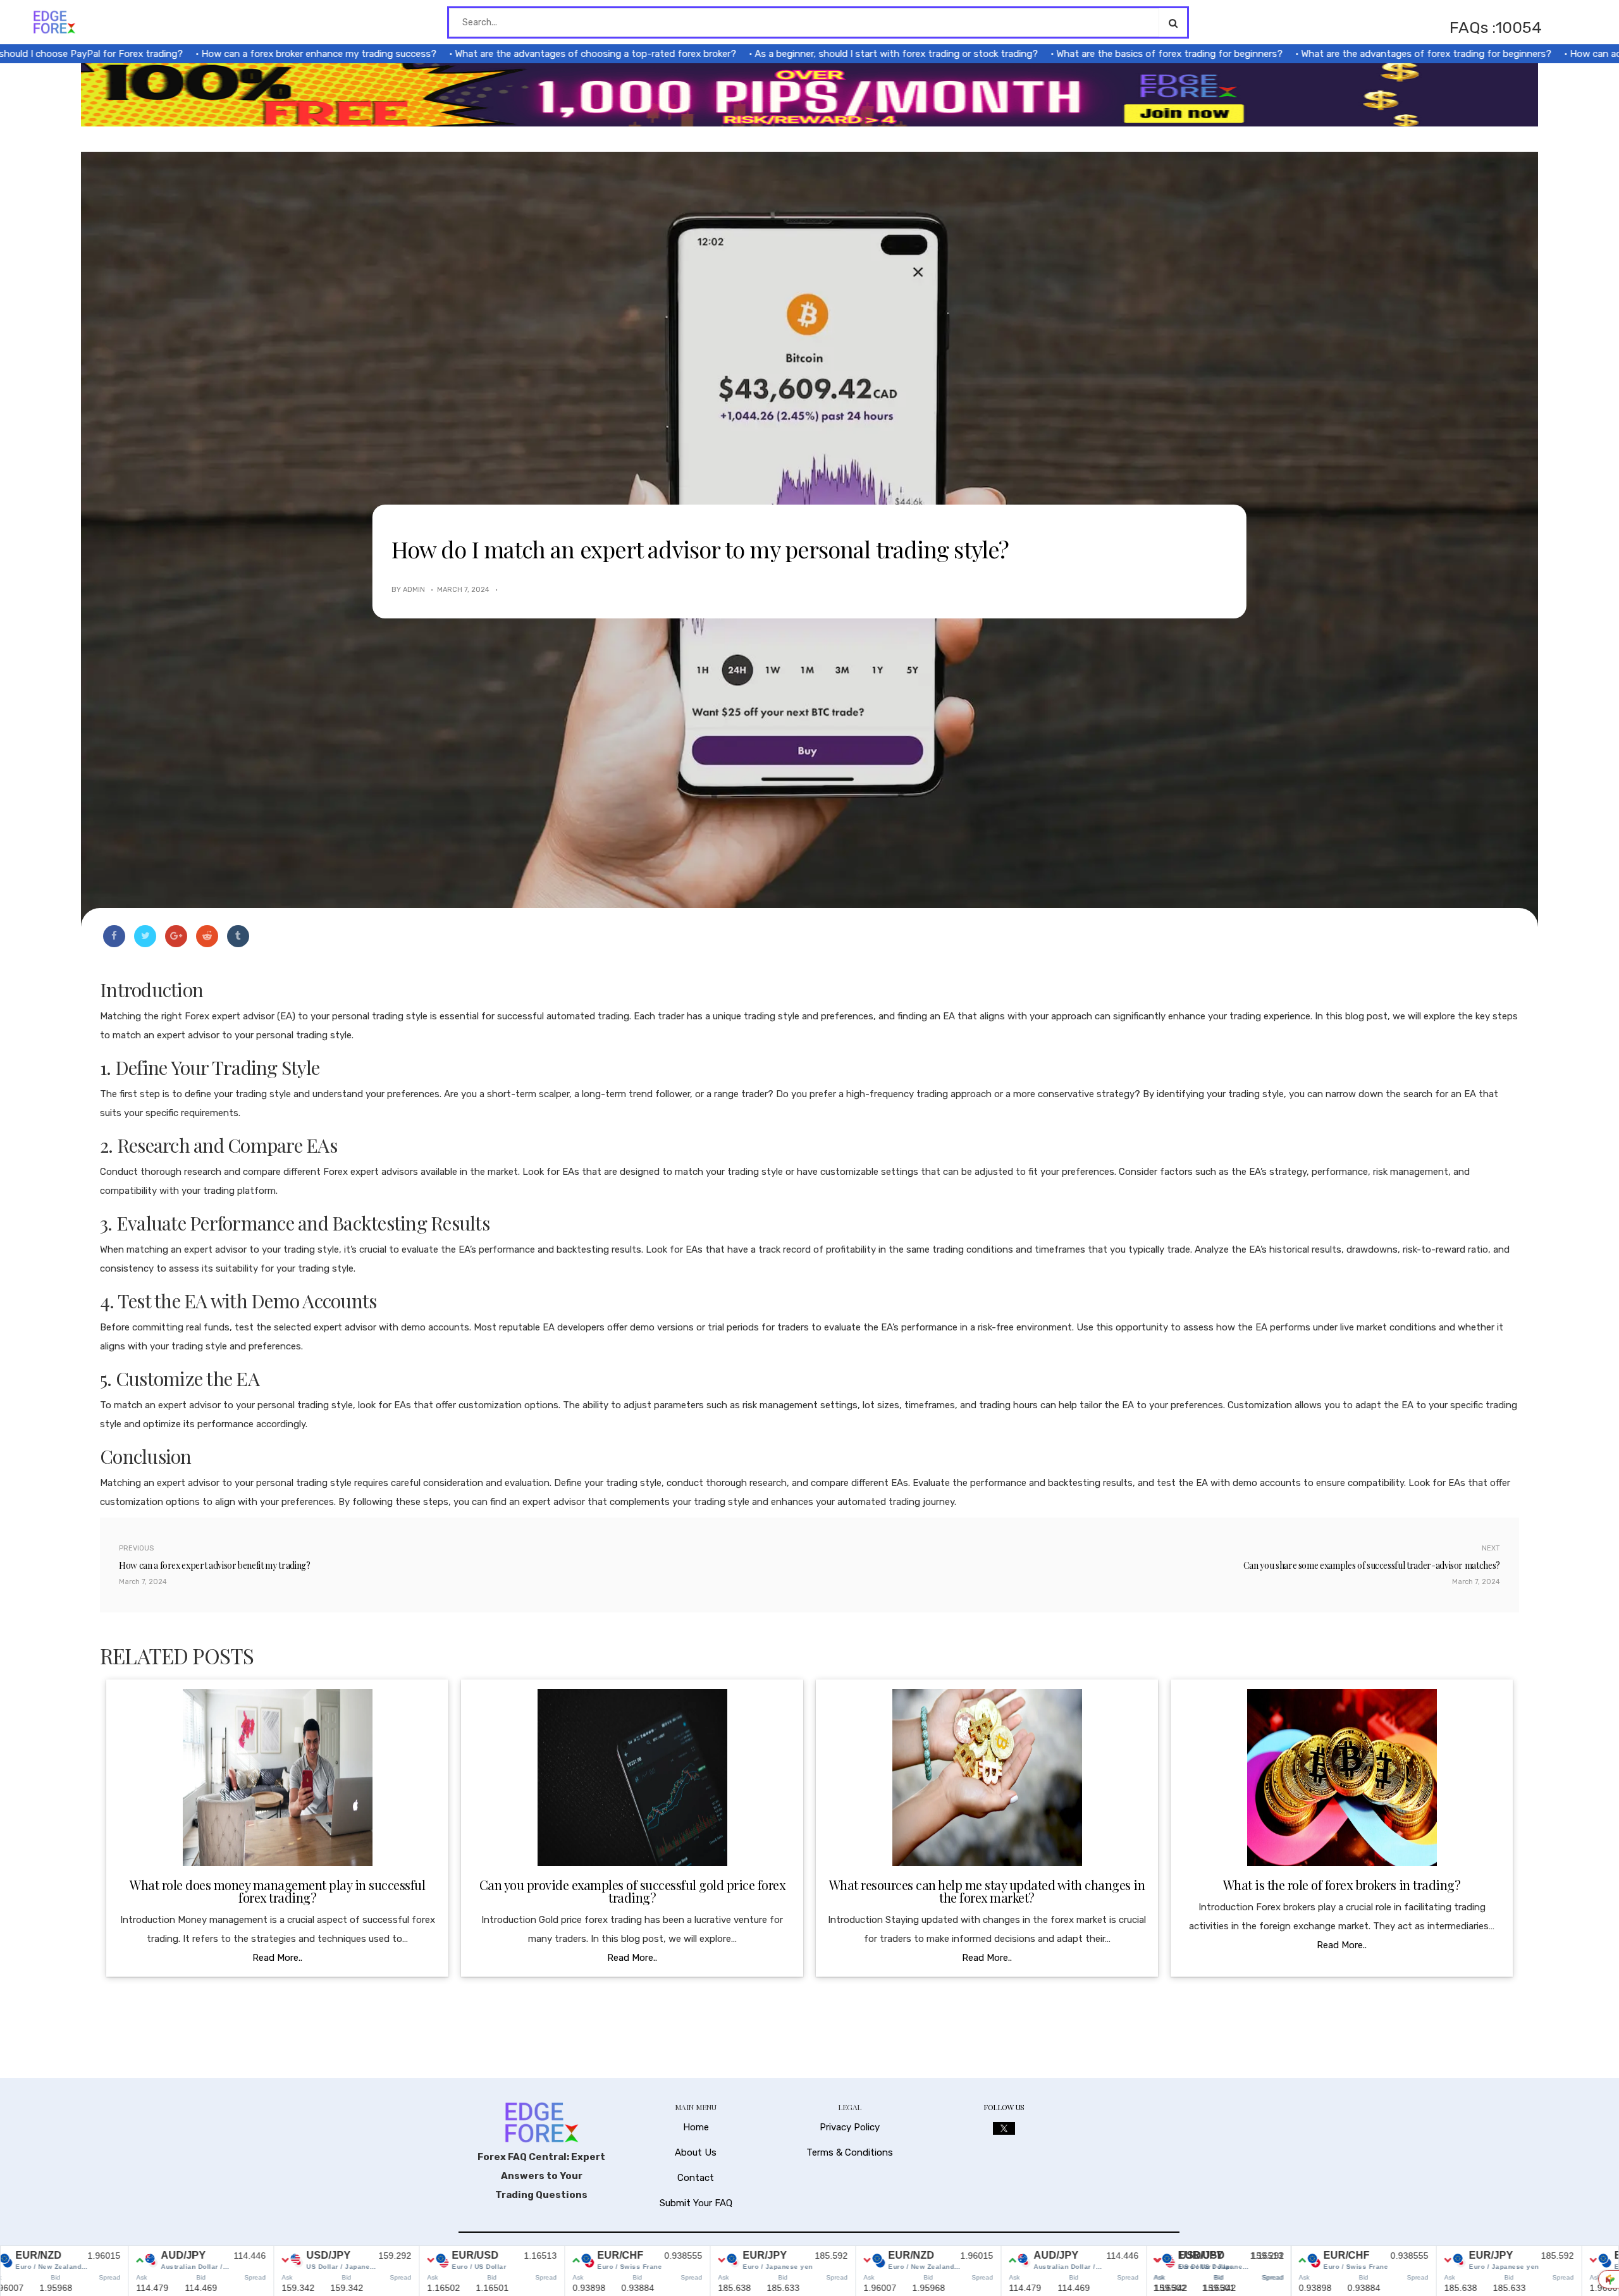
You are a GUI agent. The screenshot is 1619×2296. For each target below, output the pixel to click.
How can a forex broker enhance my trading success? (250, 54)
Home (696, 2127)
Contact (696, 2178)
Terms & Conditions (850, 2152)
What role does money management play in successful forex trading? (277, 1891)
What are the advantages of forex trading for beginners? (1358, 54)
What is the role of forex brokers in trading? (1342, 1885)
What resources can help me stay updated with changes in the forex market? (987, 1891)
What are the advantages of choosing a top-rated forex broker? (527, 54)
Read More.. (277, 1958)
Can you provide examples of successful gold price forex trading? (632, 1891)
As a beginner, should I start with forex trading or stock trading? (828, 54)
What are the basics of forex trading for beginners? (1101, 54)
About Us (696, 2152)
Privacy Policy (850, 2127)
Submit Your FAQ (696, 2203)
